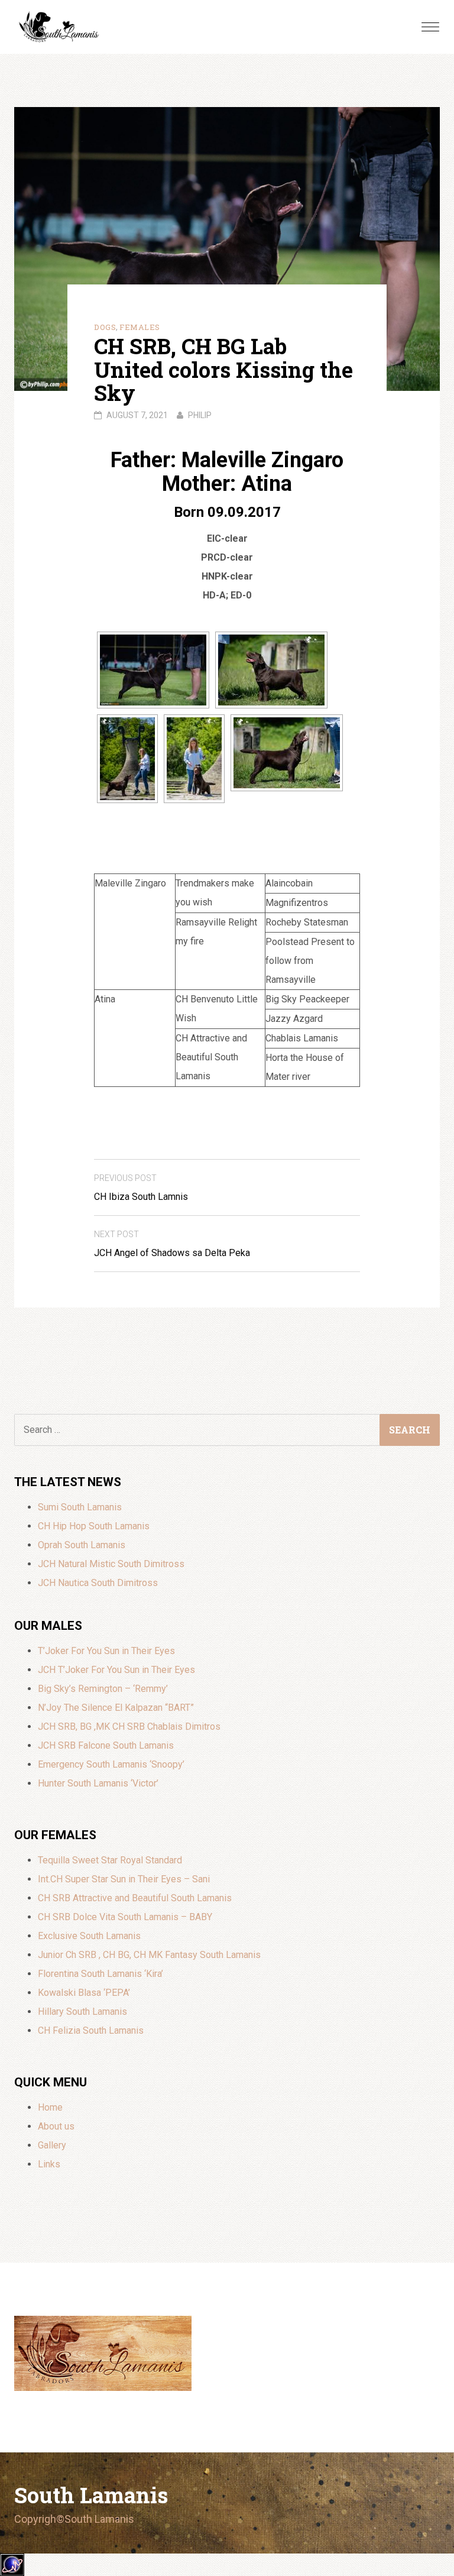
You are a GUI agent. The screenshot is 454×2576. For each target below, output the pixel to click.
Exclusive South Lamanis (89, 1936)
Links (49, 2164)
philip (200, 415)
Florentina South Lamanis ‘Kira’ (100, 1974)
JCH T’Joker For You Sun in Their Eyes (116, 1670)
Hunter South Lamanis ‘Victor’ (98, 1783)
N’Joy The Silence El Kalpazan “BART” (116, 1708)
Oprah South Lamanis (82, 1545)
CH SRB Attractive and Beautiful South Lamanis (135, 1898)
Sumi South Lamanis (80, 1507)
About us (56, 2126)
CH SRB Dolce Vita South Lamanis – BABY (125, 1917)
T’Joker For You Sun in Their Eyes (106, 1651)
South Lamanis (91, 2495)
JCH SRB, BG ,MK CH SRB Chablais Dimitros (129, 1726)
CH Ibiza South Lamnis (141, 1188)
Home (50, 2107)
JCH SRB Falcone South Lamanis (106, 1745)
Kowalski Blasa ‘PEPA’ (84, 1993)
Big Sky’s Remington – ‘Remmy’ (103, 1689)
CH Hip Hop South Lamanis (94, 1526)
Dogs (105, 327)
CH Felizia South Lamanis (91, 2030)
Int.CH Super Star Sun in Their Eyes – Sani (124, 1879)
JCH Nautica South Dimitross (98, 1583)
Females (140, 327)
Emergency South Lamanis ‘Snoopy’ (111, 1764)
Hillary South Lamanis (82, 2012)
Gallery (52, 2145)
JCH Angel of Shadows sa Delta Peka (172, 1244)
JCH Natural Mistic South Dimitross (111, 1564)
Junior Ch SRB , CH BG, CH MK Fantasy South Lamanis (149, 1955)
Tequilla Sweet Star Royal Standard (110, 1860)
